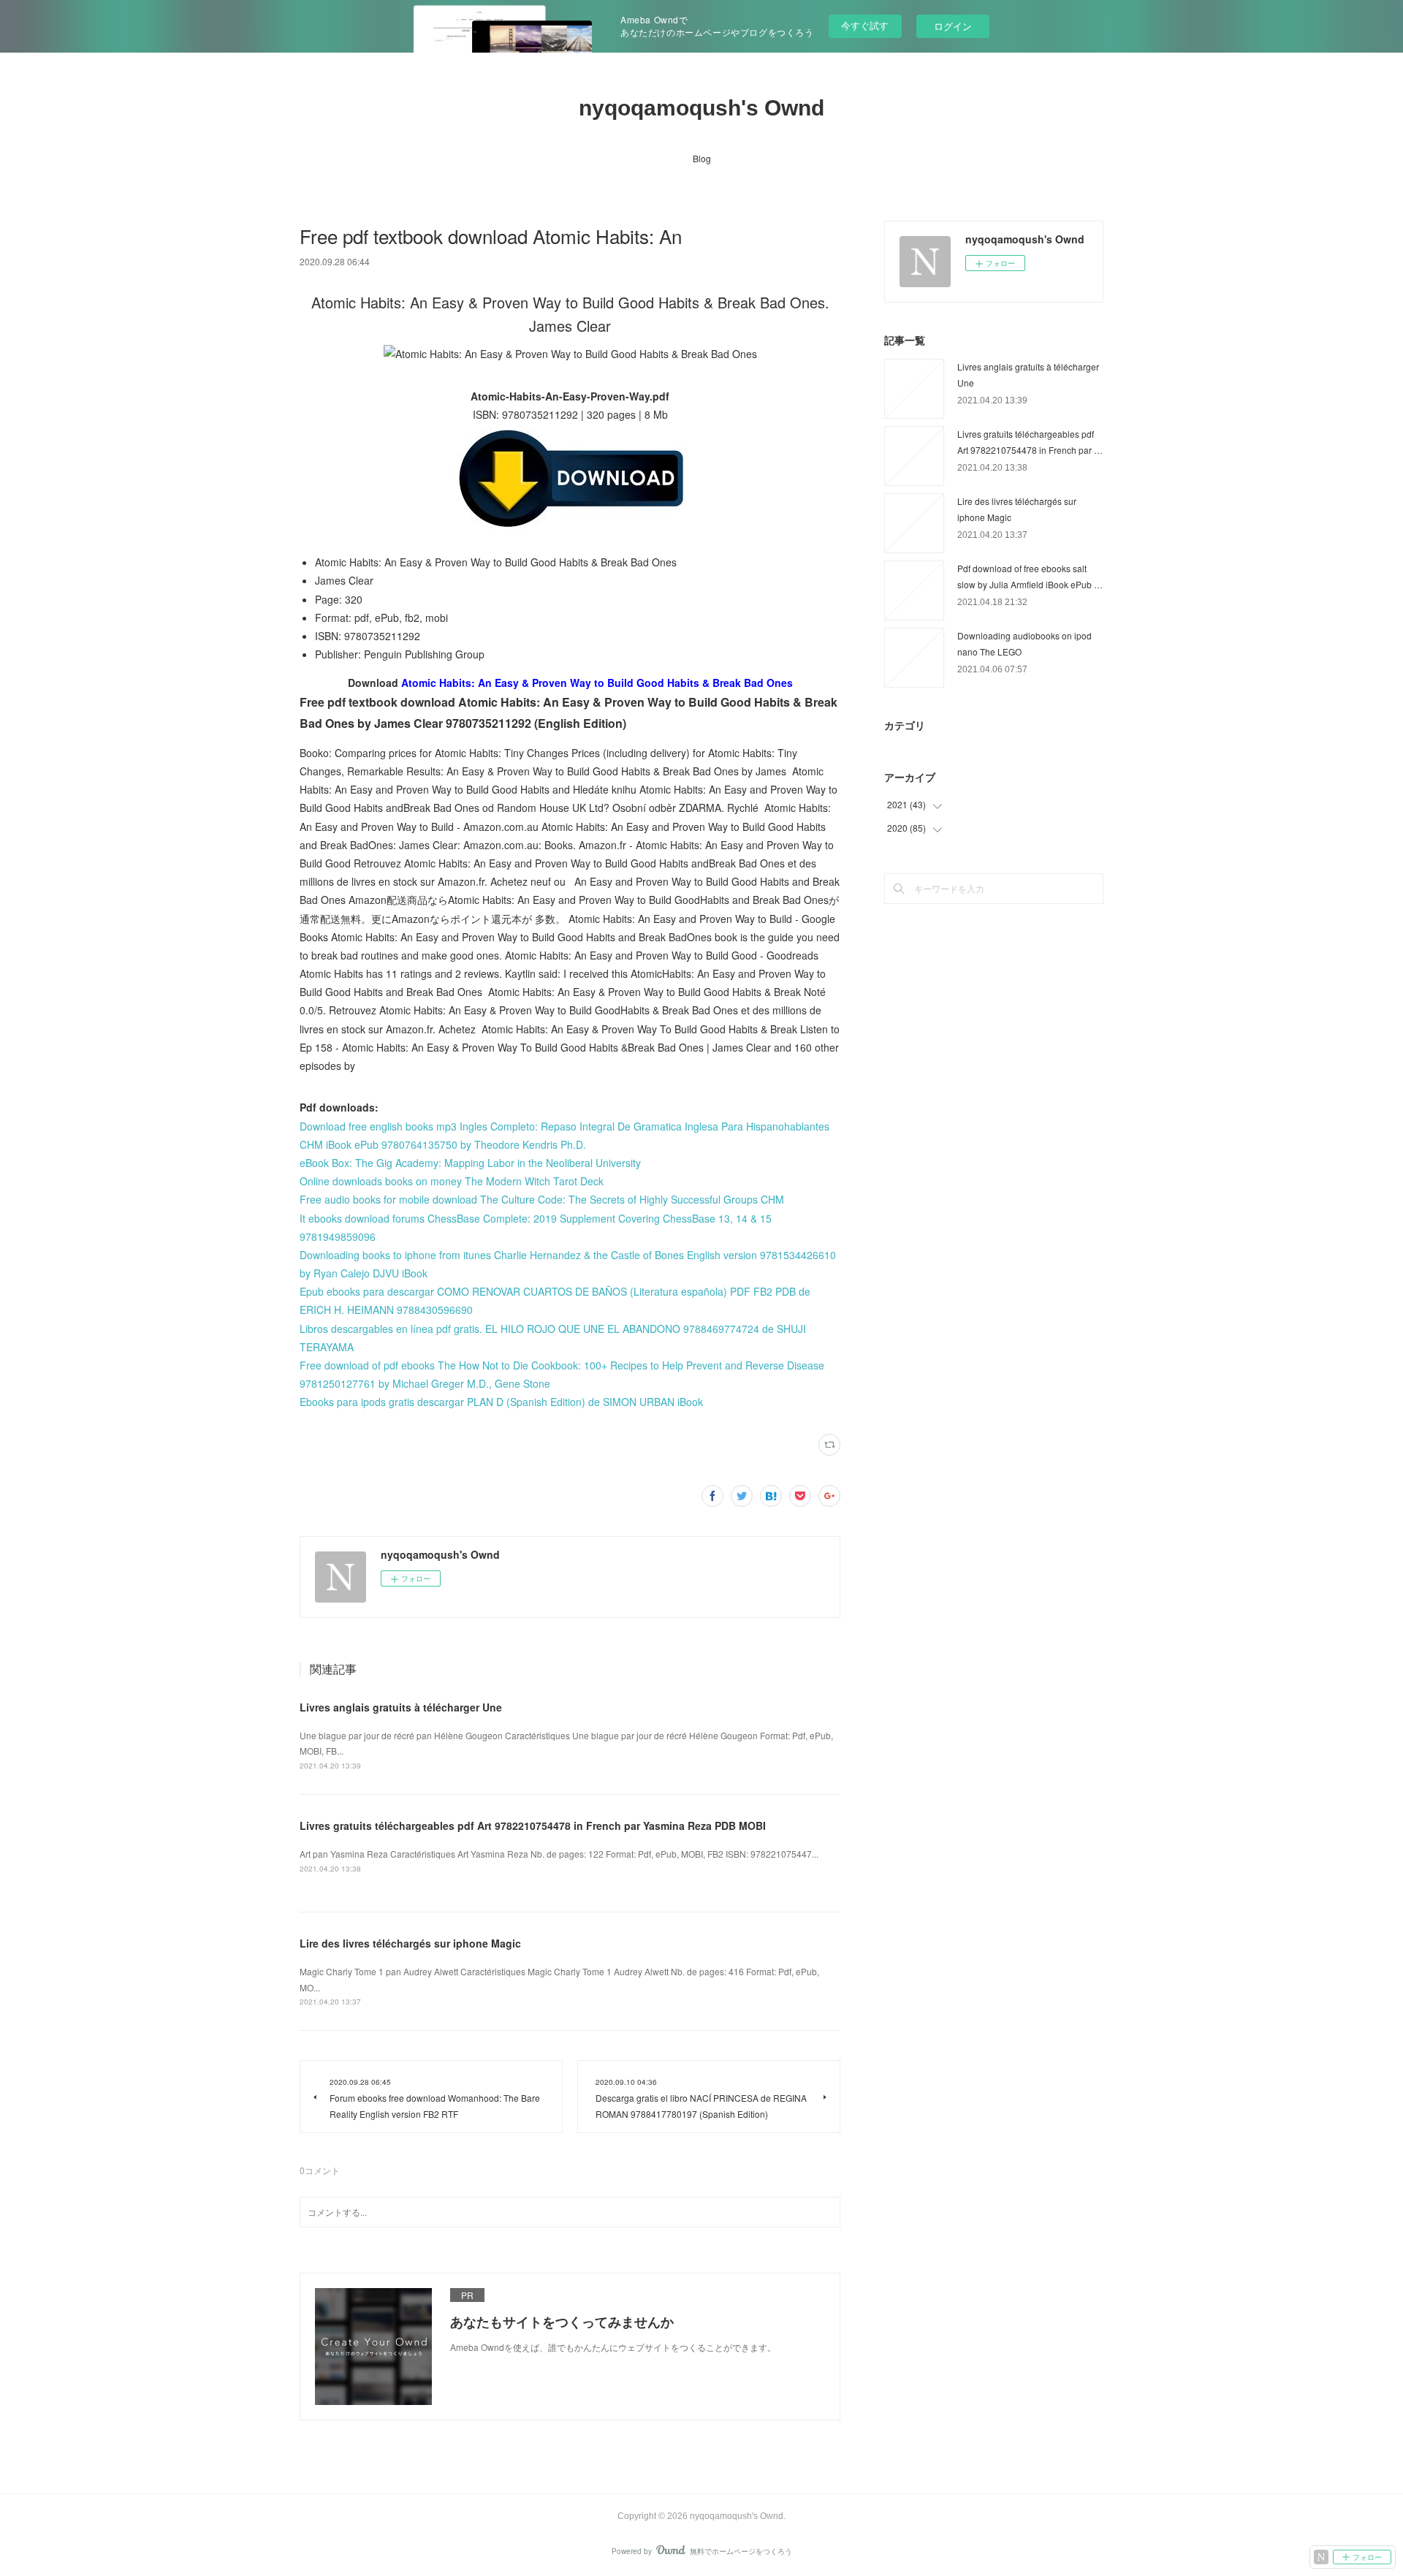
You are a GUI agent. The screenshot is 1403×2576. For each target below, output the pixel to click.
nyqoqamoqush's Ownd (701, 108)
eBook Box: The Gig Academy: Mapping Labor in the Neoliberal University (470, 1163)
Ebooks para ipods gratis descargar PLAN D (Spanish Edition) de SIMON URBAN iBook (501, 1402)
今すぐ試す (865, 25)
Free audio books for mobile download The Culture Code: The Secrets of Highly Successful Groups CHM (542, 1199)
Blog (702, 158)
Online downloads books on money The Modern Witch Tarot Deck (452, 1181)
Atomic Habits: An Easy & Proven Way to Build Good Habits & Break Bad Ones (597, 683)
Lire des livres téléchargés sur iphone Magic (410, 1943)
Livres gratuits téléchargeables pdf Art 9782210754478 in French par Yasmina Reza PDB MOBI (533, 1825)
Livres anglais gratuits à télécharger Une (401, 1707)
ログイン (953, 26)
